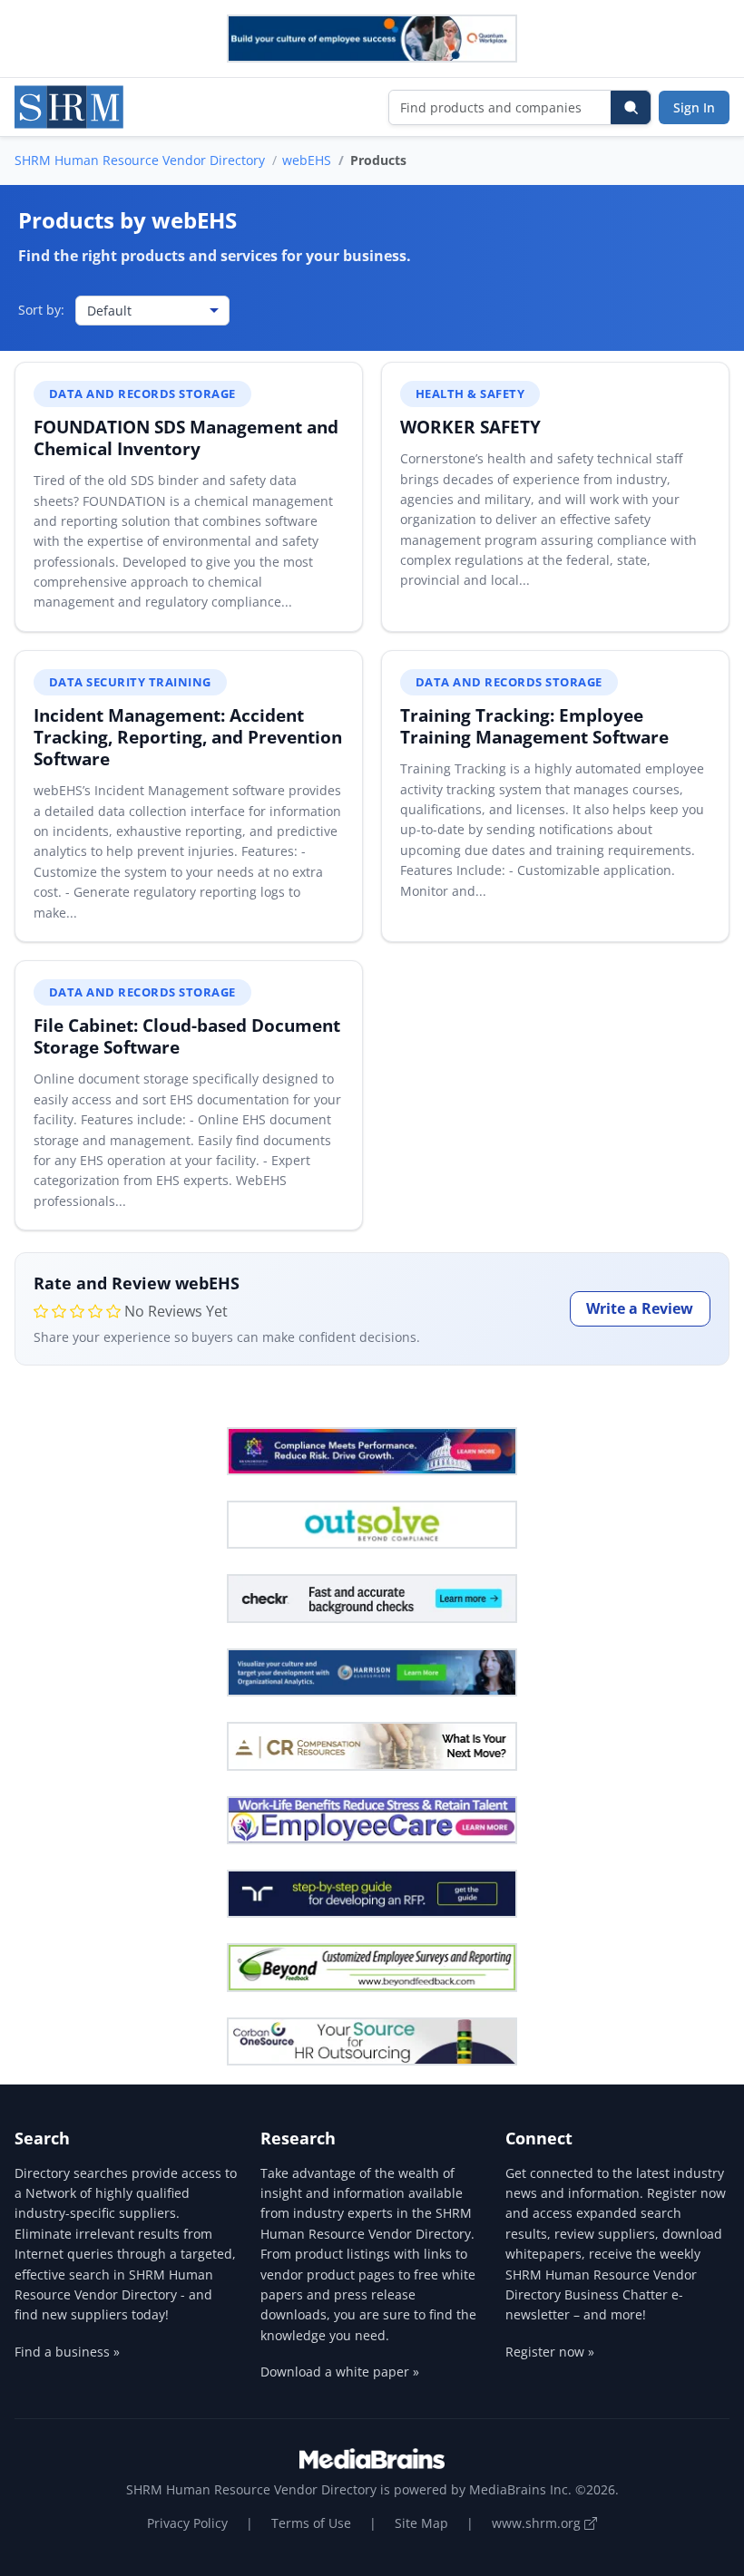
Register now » (550, 2352)
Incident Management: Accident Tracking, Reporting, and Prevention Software (188, 737)
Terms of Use (311, 2523)
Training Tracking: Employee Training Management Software (534, 726)
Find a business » (67, 2352)
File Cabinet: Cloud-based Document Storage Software (187, 1036)
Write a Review (640, 1308)
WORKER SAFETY (470, 427)
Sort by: (41, 310)
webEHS (307, 160)
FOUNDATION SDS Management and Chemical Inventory (186, 437)
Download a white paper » (340, 2372)
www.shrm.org (538, 2523)
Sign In (694, 107)
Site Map (421, 2523)
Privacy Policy (187, 2523)
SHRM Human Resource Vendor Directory (140, 160)
